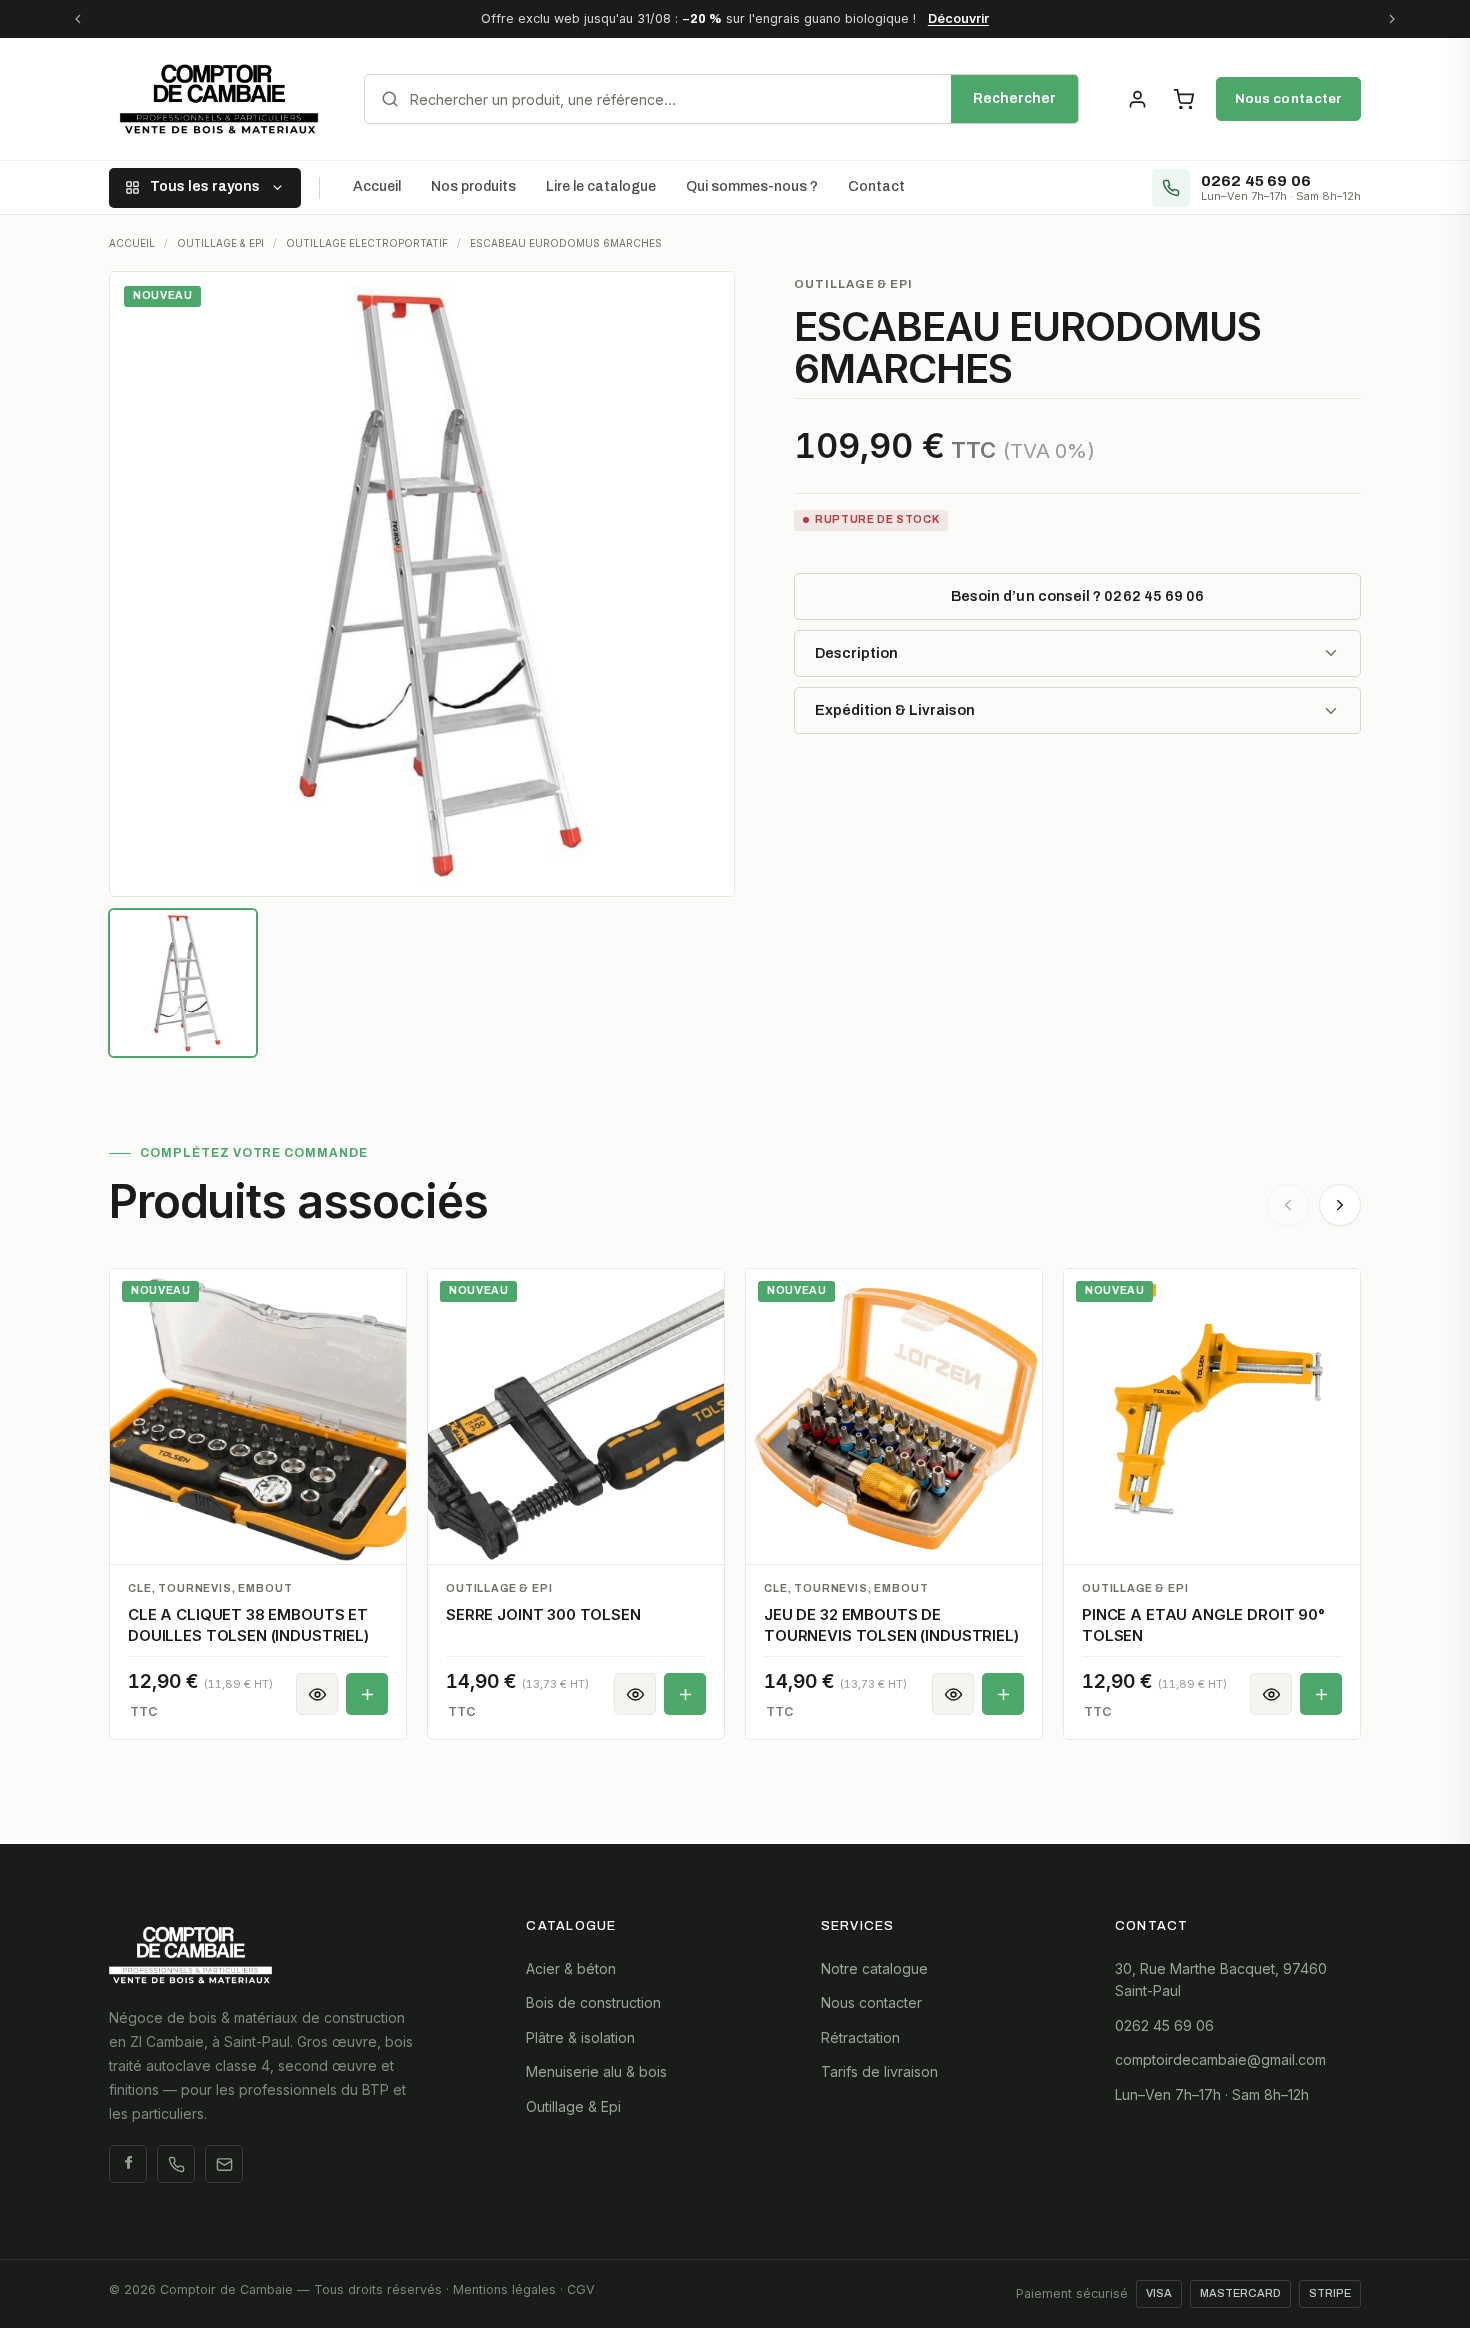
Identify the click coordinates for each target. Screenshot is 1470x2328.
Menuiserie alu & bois (596, 2071)
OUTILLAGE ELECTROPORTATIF (367, 243)
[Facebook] (128, 2164)
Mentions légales (504, 2289)
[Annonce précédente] (78, 19)
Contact (876, 186)
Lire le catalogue (601, 186)
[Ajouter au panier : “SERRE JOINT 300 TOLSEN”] (685, 1694)
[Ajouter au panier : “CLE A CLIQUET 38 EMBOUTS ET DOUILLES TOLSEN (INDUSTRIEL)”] (367, 1694)
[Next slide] (1340, 1205)
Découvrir (958, 18)
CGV (581, 2289)
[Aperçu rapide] (317, 1694)
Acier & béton (571, 1968)
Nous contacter (1288, 98)
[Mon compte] (1137, 99)
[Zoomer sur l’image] (422, 584)
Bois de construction (593, 2002)
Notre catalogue (874, 1968)
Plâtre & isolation (580, 2037)
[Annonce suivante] (1392, 19)
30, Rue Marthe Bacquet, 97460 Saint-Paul (1221, 1979)
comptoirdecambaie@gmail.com (1220, 2059)
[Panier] (1183, 99)
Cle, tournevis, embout (210, 1588)
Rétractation (860, 2037)
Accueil (377, 186)
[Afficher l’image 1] (183, 983)
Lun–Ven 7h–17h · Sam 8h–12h (1212, 2094)
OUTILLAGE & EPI (220, 243)
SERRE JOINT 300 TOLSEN (543, 1614)
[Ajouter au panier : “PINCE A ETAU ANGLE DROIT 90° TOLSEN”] (1321, 1694)
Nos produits (473, 186)
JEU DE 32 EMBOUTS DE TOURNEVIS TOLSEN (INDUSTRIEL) (891, 1624)
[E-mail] (224, 2164)
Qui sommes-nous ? (752, 186)
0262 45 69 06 (1164, 2025)
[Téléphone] (176, 2164)
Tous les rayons (205, 186)
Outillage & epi (853, 284)
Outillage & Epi (573, 2106)
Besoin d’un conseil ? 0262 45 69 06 (1078, 596)
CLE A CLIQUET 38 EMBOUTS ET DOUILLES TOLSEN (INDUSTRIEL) (248, 1624)
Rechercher (1014, 98)
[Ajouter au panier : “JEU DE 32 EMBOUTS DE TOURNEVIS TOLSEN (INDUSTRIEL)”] (1003, 1694)
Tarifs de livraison (879, 2071)
